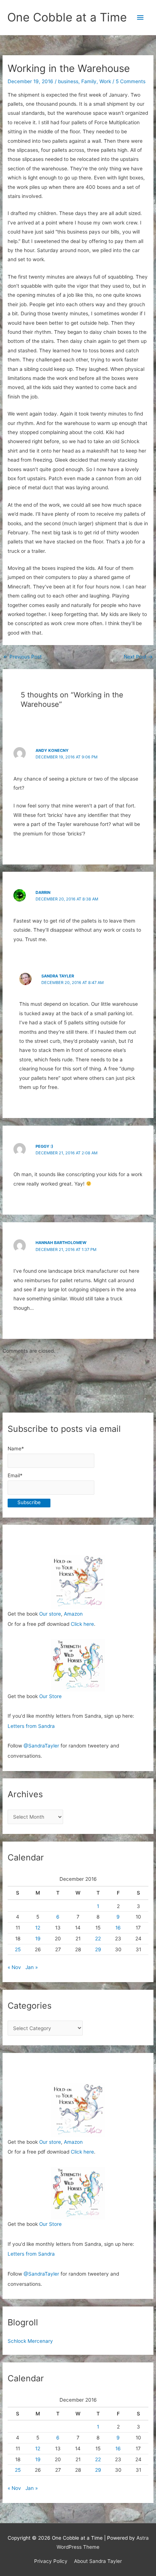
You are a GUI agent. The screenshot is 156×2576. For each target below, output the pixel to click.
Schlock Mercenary (30, 2341)
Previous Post (22, 657)
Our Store (50, 1696)
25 (18, 1949)
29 (98, 1949)
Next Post (138, 657)
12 (38, 1928)
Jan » (32, 1967)
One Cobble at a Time (67, 17)
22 (98, 1939)
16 (118, 1928)
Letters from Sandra (31, 1726)
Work (105, 81)
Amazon (73, 1614)
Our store (50, 1614)
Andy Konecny (52, 750)
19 (38, 1939)
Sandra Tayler (58, 976)
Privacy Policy (51, 2561)
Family (89, 81)
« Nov (14, 1967)
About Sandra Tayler (98, 2561)
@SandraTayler (41, 1746)
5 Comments (131, 81)
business (68, 81)
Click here (82, 1624)
